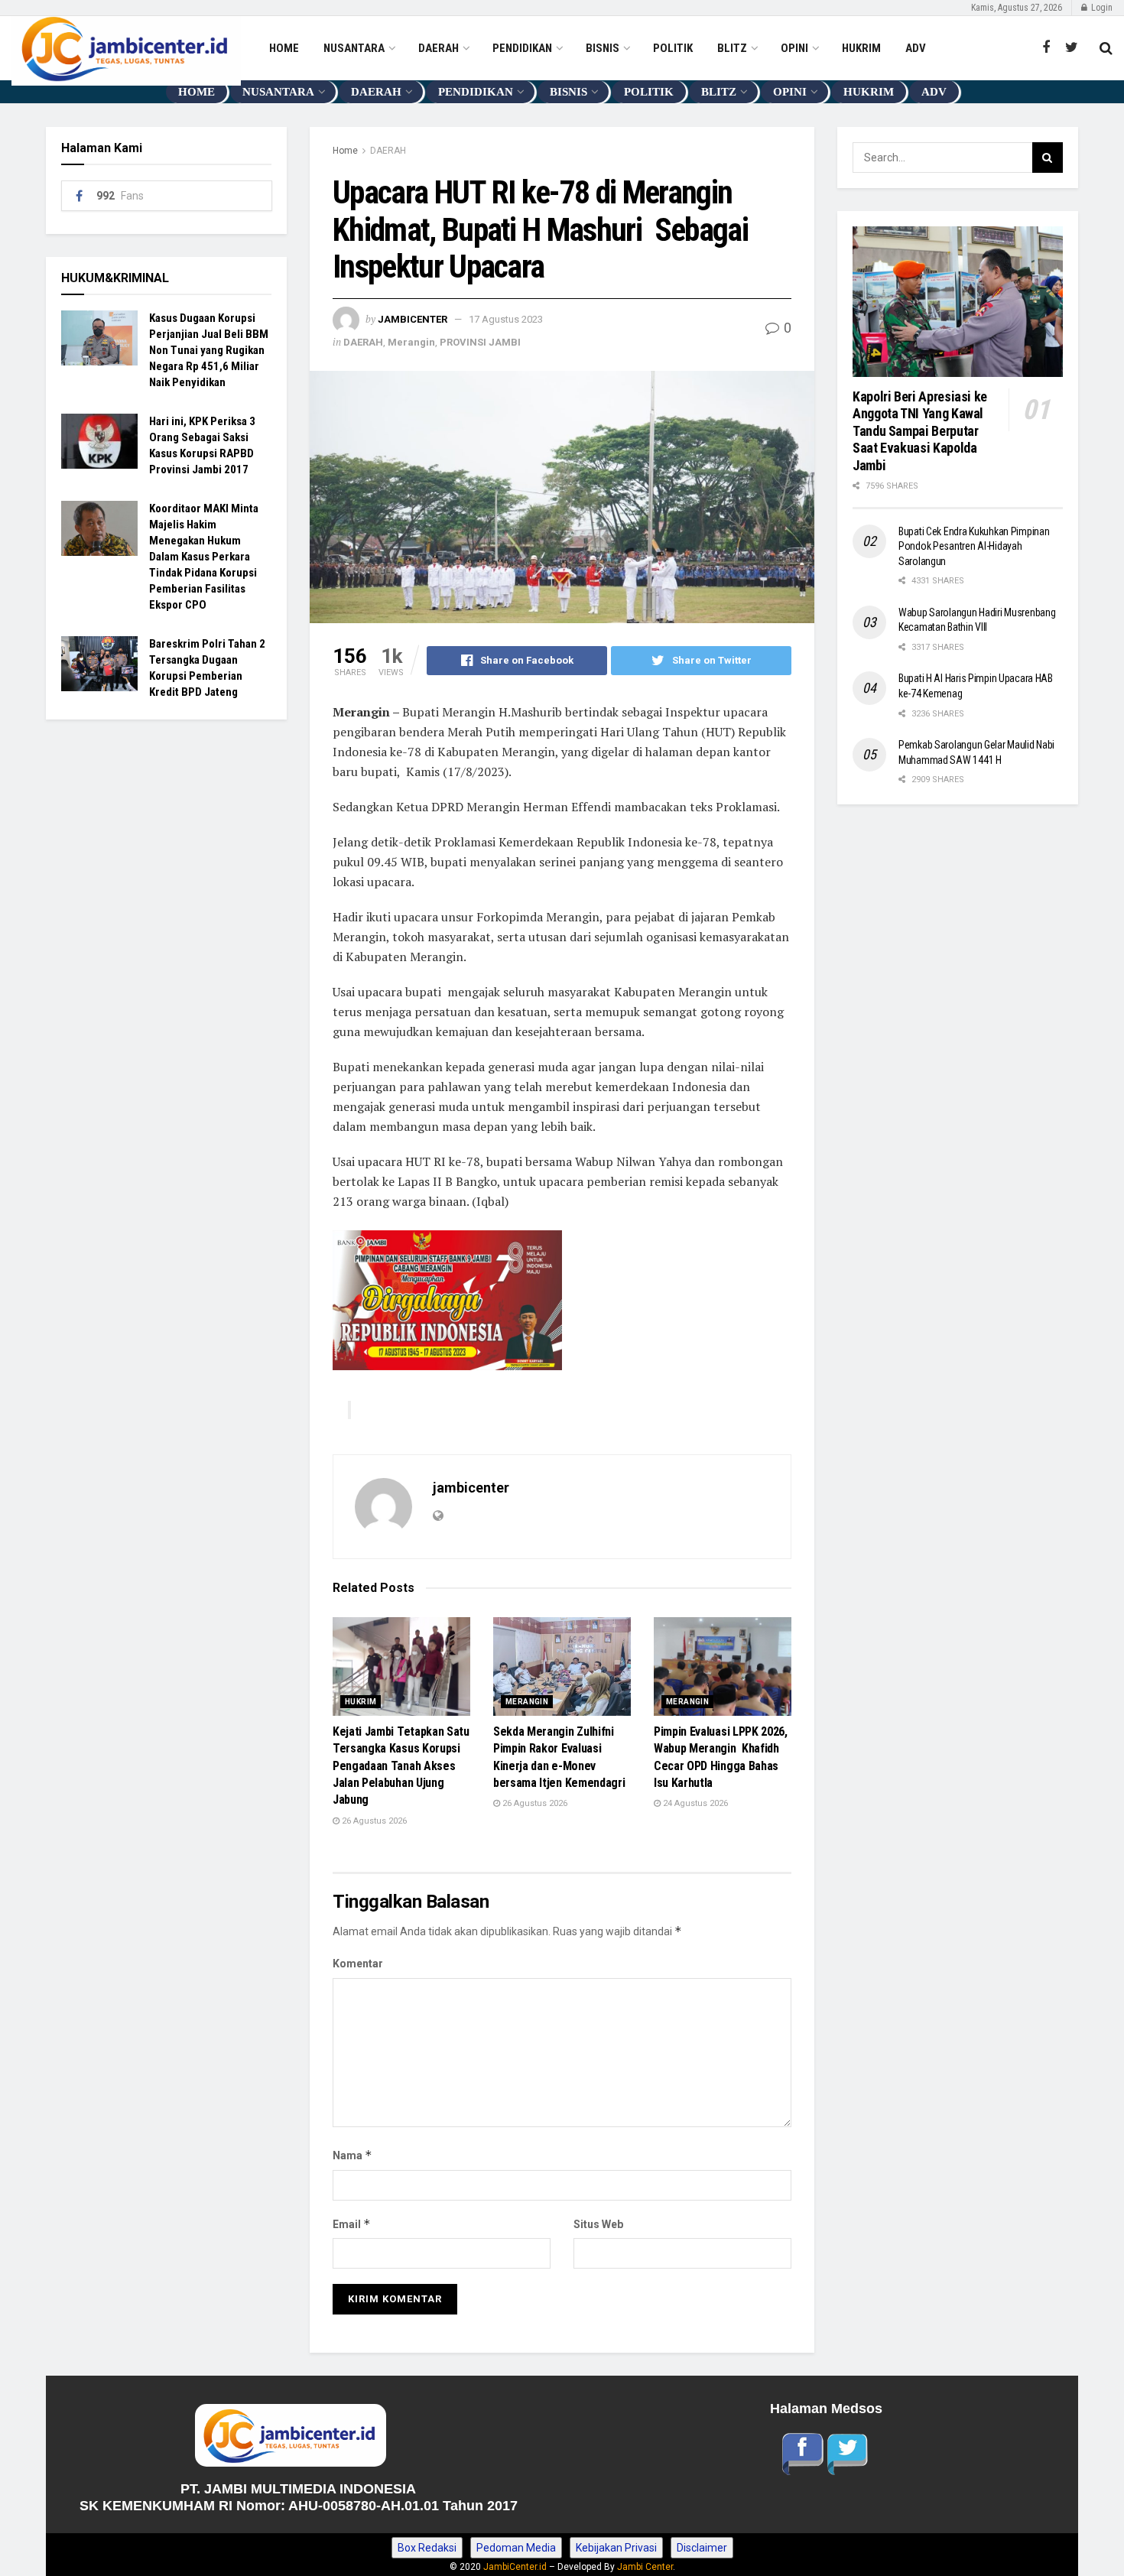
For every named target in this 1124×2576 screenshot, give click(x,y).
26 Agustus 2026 (373, 1821)
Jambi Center (645, 2567)
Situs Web (598, 2224)
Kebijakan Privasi (616, 2548)
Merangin (411, 342)
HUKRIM (861, 48)
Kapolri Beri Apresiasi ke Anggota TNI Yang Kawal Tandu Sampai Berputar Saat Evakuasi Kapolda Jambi (921, 431)
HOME (284, 48)
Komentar (358, 1964)
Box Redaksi (427, 2548)
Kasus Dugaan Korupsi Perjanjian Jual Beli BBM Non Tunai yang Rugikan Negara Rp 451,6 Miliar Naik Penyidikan (209, 350)
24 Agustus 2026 (694, 1803)
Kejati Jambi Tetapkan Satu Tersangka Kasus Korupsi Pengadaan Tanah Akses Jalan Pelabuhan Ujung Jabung (401, 1766)
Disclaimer (702, 2548)
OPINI (794, 48)
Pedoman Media (516, 2548)
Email (352, 2224)
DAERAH (439, 48)
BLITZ (732, 48)
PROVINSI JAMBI (480, 342)
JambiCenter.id (515, 2567)
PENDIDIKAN (522, 48)
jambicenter (413, 319)
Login (1101, 8)
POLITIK (673, 48)
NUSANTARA (354, 48)
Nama (352, 2155)
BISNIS (603, 48)
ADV (916, 48)
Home (345, 151)
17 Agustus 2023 (506, 319)
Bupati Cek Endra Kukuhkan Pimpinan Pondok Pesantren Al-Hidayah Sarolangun (974, 546)
